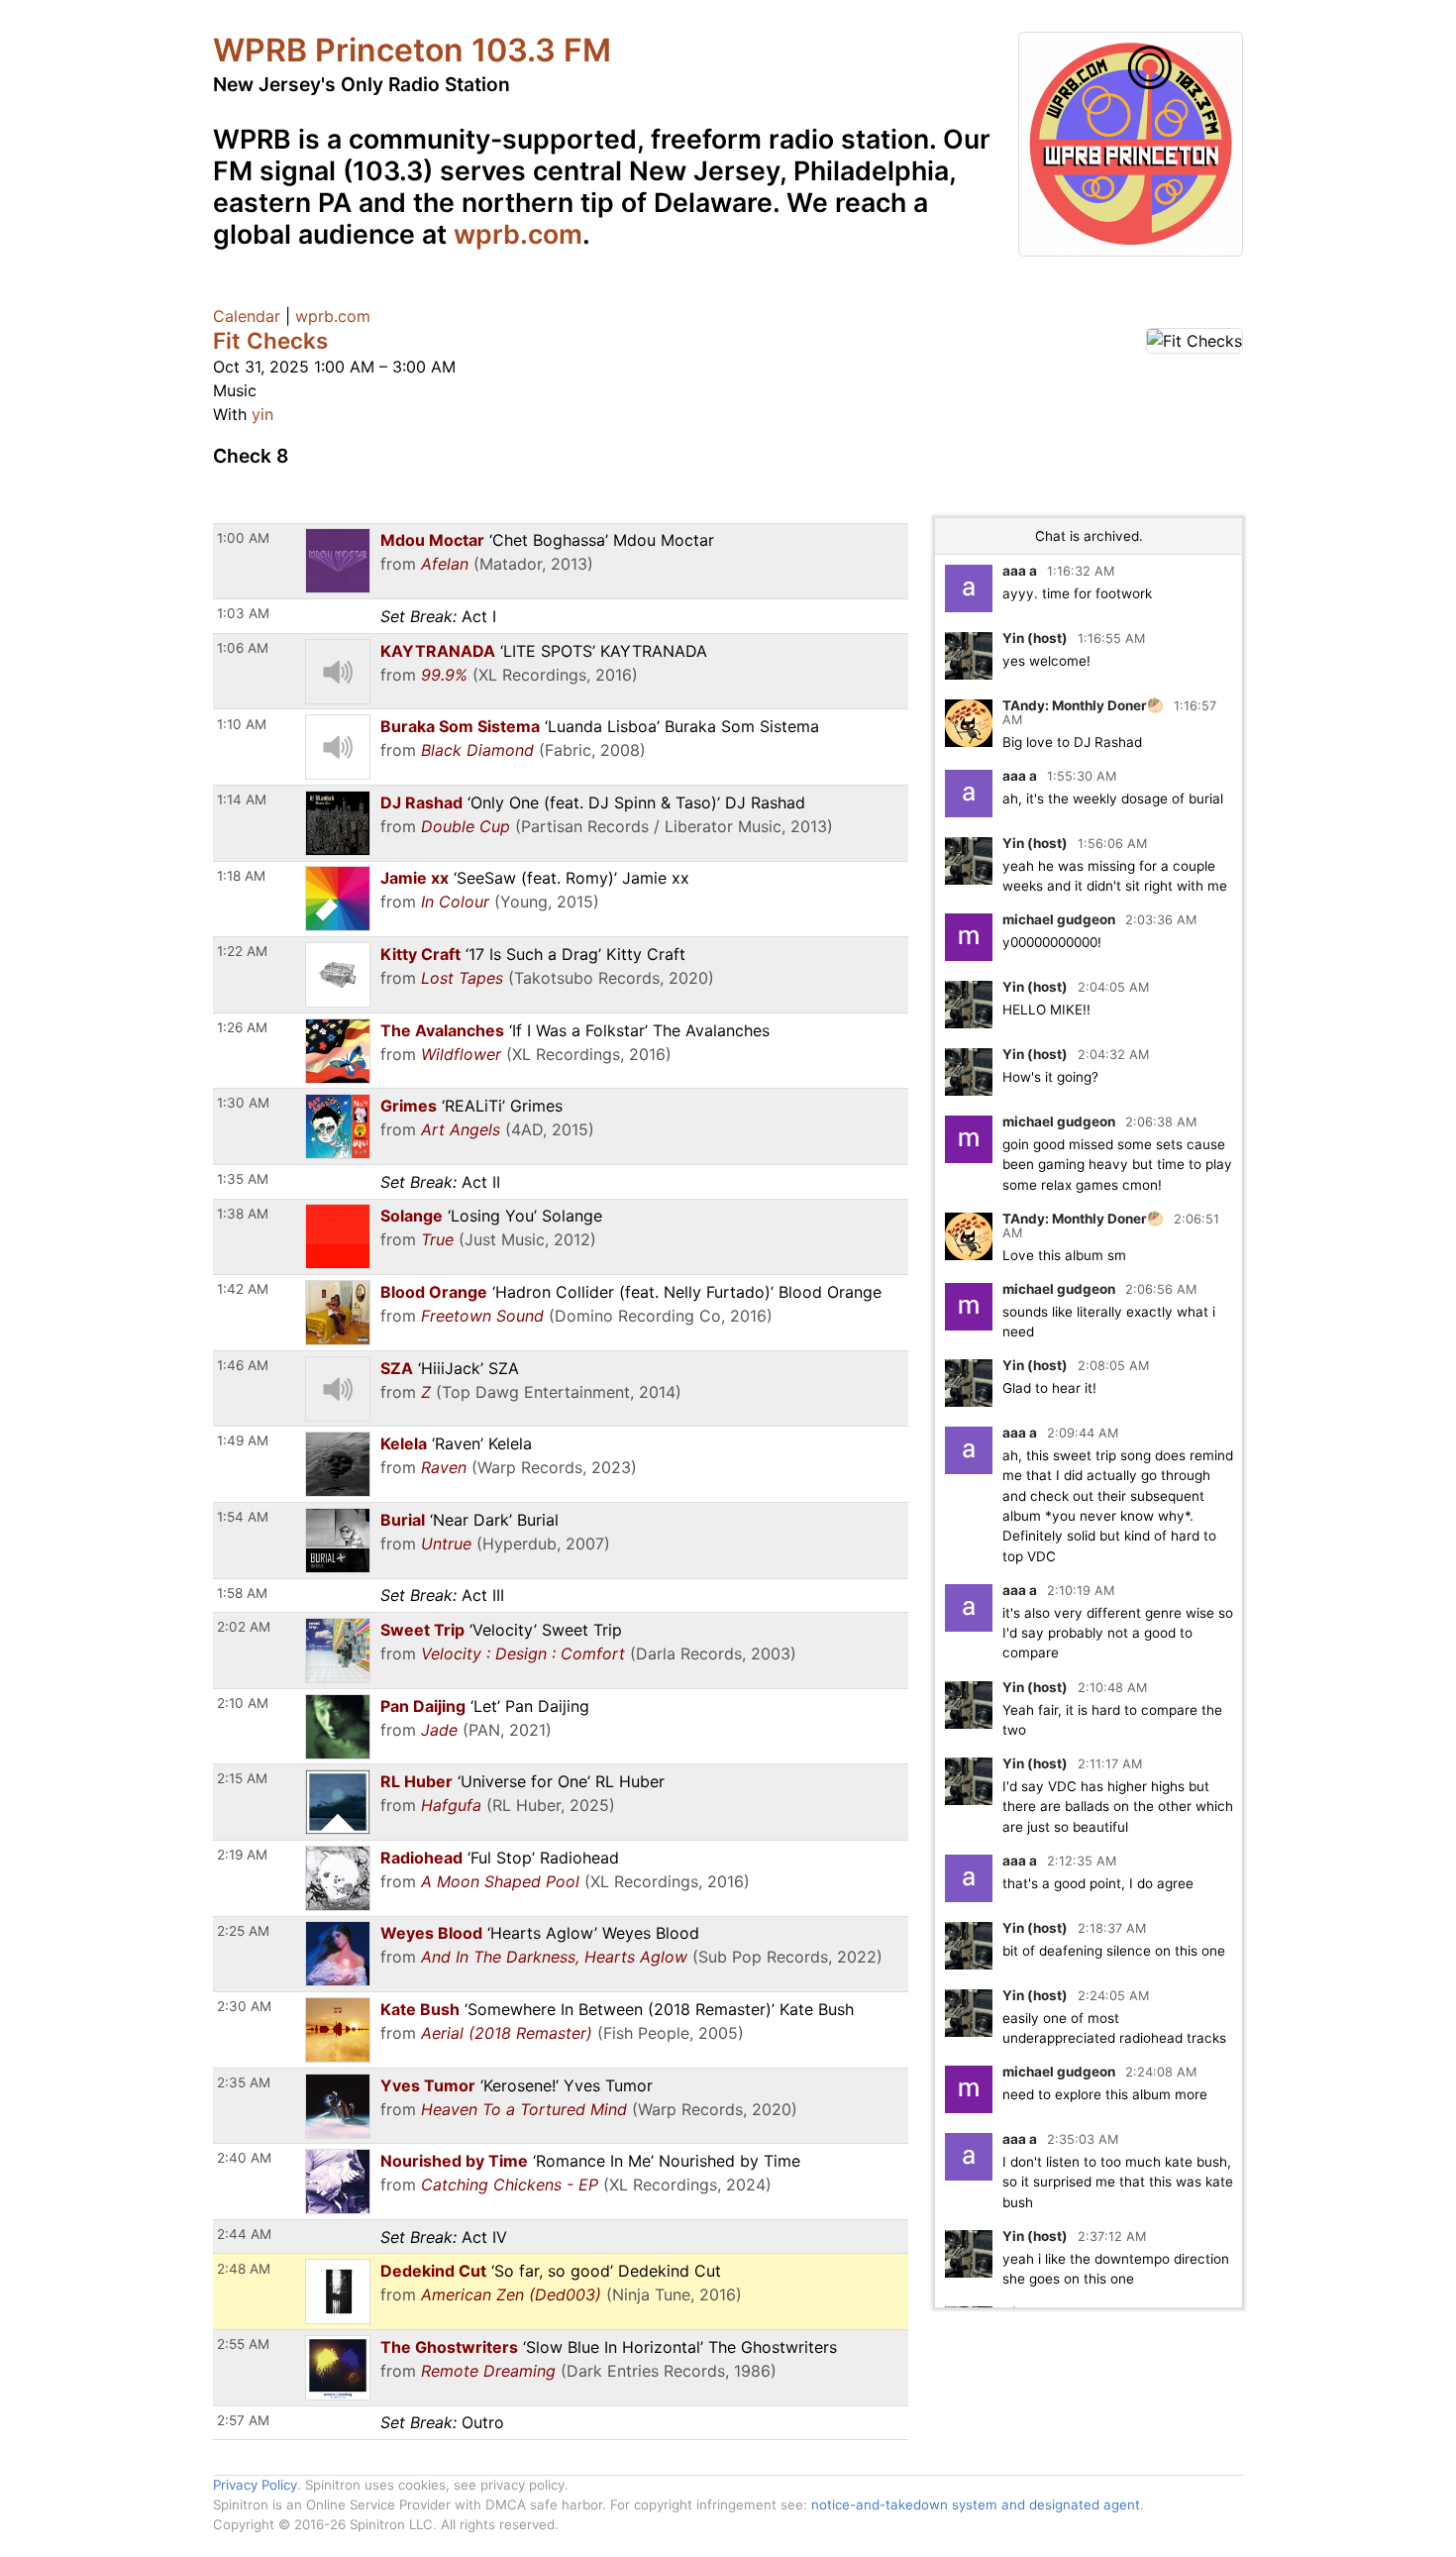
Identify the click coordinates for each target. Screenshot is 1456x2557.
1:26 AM (242, 1027)
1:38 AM (243, 1214)
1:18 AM (241, 876)
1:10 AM (242, 724)
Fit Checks (270, 340)
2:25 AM (243, 1931)
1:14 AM (242, 799)
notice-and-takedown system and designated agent (976, 2504)
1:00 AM (243, 538)
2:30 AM (244, 2006)
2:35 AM (244, 2082)
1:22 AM (242, 951)
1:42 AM (243, 1289)
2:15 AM (242, 1778)
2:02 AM (244, 1627)
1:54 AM (243, 1517)
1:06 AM (243, 648)
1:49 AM (243, 1440)
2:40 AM (244, 2158)
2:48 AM (244, 2269)
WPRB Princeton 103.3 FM (412, 50)
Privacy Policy (255, 2485)
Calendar (247, 316)
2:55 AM (243, 2344)
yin (262, 414)
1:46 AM (243, 1365)
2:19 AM (242, 1855)
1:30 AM (243, 1103)
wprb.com (518, 234)
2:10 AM (243, 1703)
